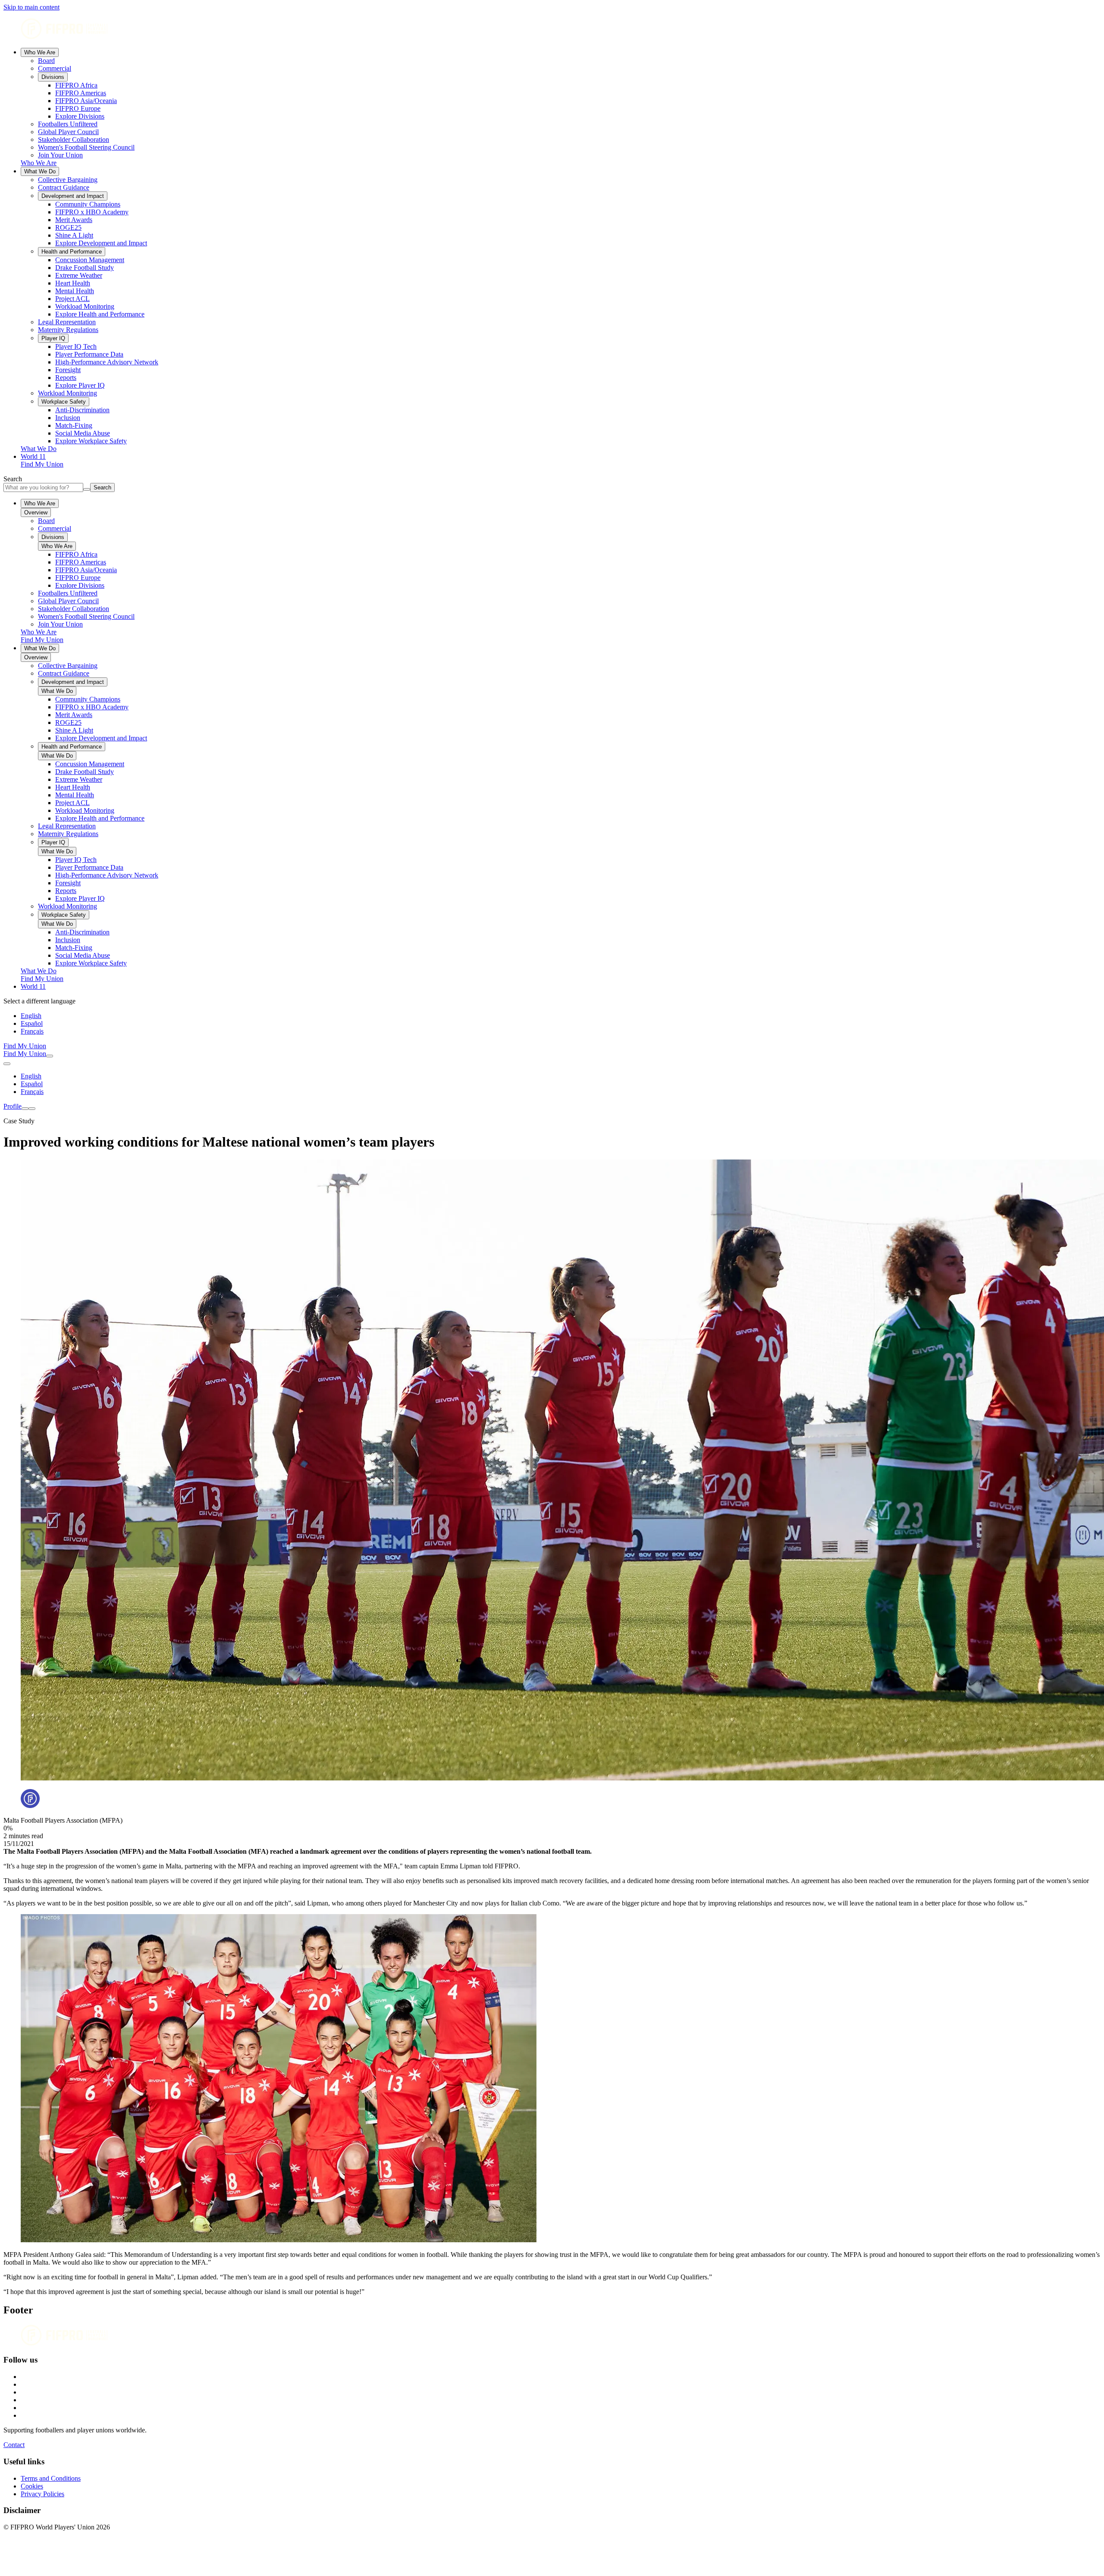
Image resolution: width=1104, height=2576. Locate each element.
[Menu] (25, 1109)
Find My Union (42, 464)
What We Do (40, 171)
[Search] (50, 1056)
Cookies (32, 2486)
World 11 (33, 456)
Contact (14, 2445)
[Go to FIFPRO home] (552, 30)
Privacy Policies (42, 2494)
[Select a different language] (7, 1064)
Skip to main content (31, 7)
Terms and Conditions (51, 2478)
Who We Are (40, 52)
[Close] (32, 1109)
